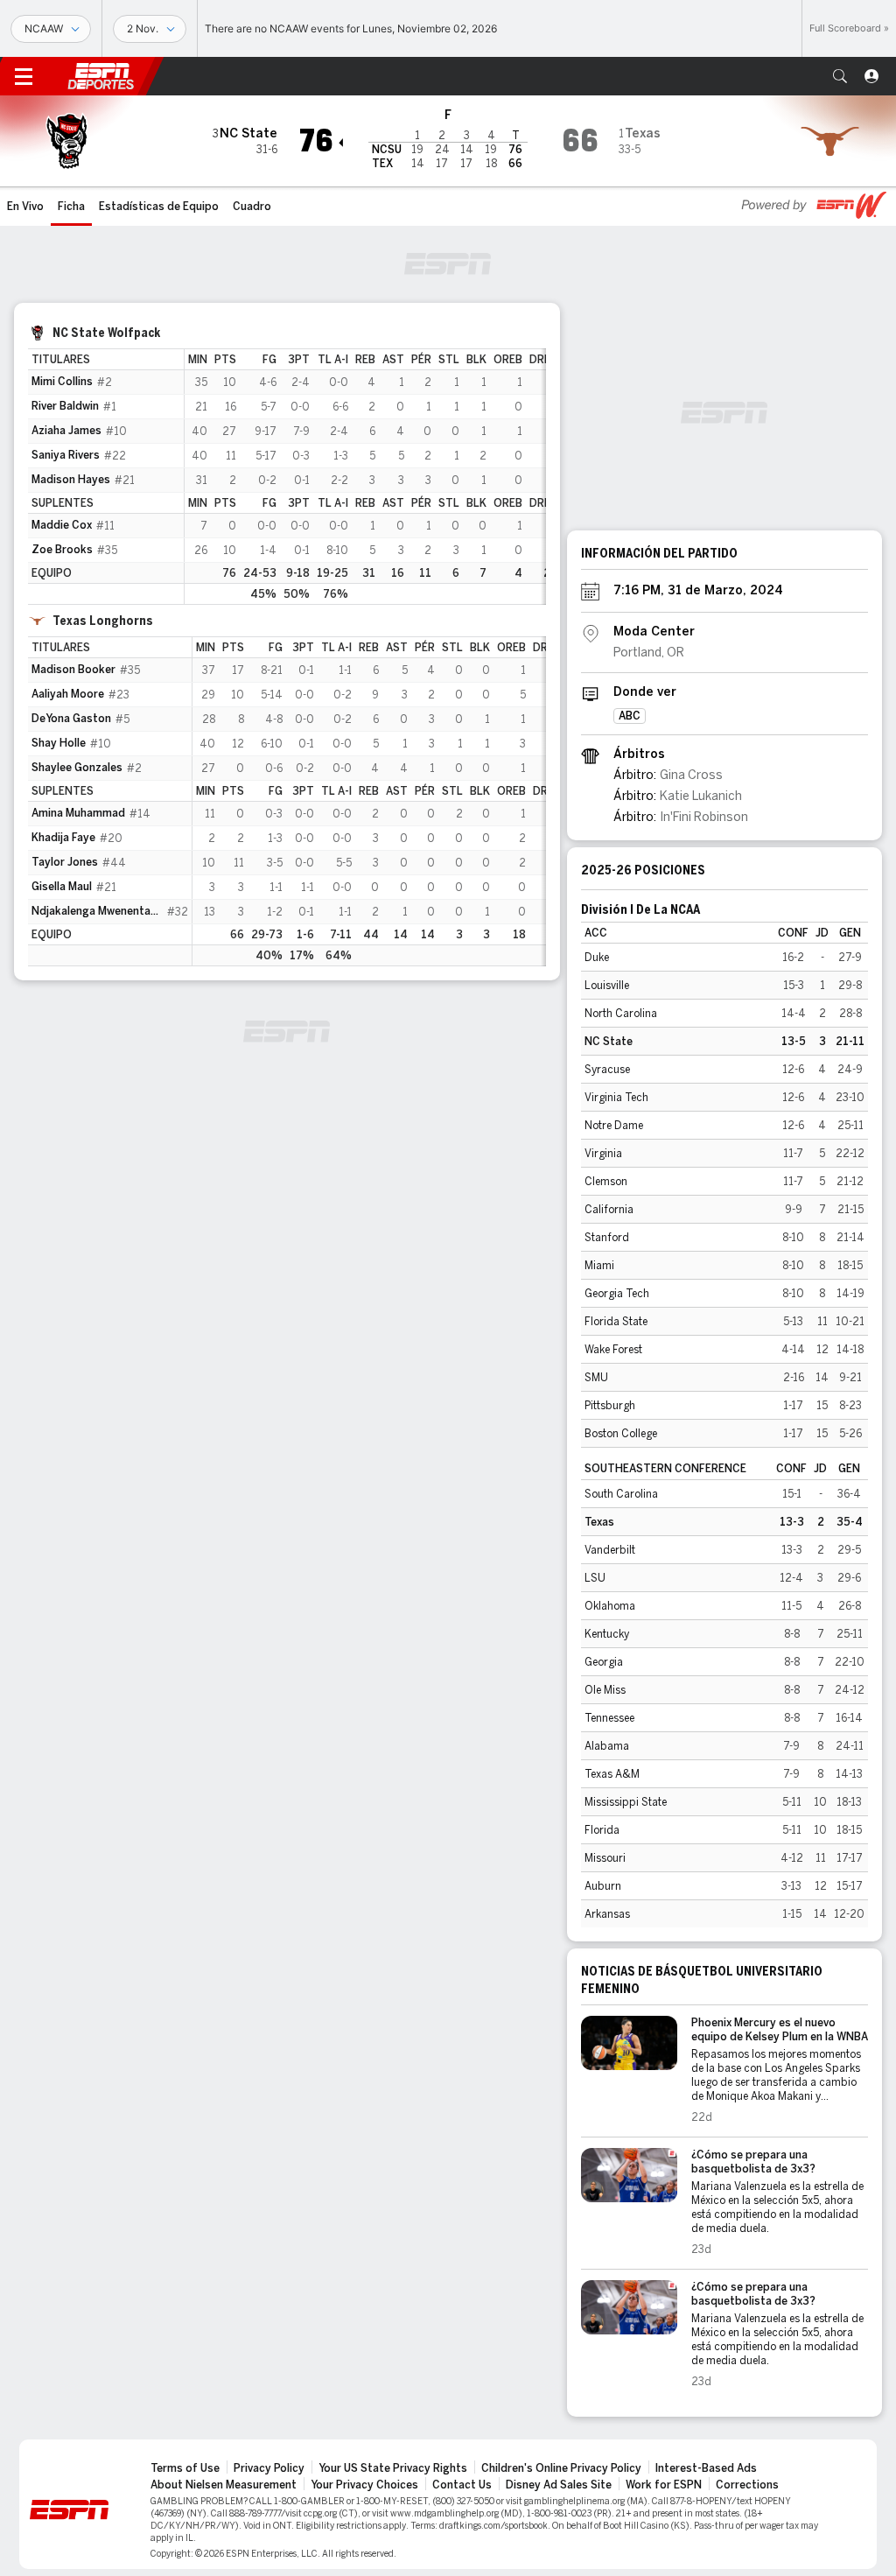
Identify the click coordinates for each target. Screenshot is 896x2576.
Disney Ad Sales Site (559, 2485)
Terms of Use (185, 2468)
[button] (840, 76)
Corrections (747, 2485)
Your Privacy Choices (364, 2485)
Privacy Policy (269, 2468)
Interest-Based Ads (706, 2468)
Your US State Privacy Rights (393, 2468)
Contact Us (462, 2485)
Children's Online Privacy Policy (561, 2468)
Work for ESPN (664, 2485)
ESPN (101, 76)
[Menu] (24, 76)
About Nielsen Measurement (224, 2485)
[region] (365, 477)
